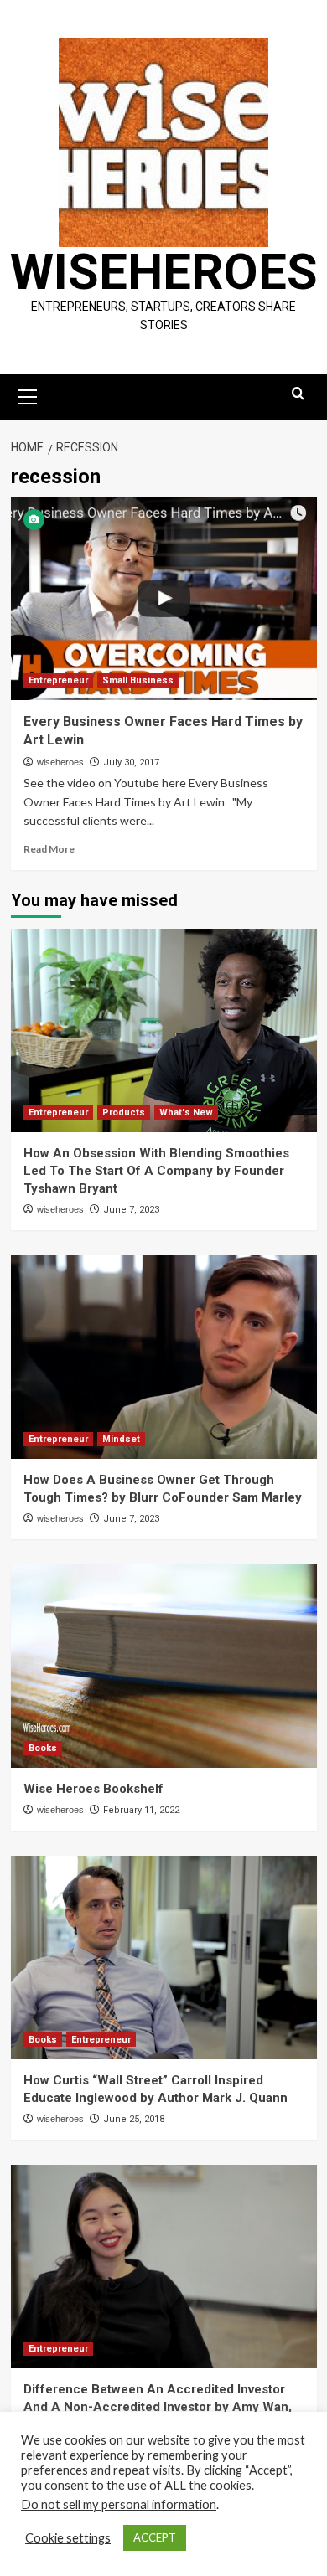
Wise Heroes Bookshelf (93, 1789)
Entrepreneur (58, 680)
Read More (49, 849)
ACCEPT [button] (155, 2537)
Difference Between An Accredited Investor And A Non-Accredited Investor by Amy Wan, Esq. (158, 2407)
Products (124, 1113)
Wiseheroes (164, 272)
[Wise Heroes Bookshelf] (164, 1666)
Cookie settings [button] (68, 2538)
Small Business (138, 680)
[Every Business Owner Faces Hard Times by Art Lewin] (164, 598)
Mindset (121, 1439)
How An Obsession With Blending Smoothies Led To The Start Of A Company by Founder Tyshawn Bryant (156, 1171)
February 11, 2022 (141, 1810)
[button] (28, 394)
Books (43, 1748)
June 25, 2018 (134, 2119)
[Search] (298, 394)
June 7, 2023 (131, 1210)
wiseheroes (60, 762)
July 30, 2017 (131, 762)
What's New (186, 1113)
